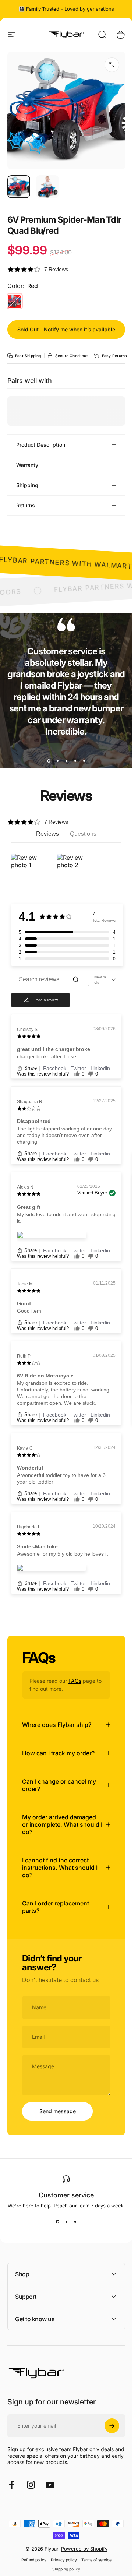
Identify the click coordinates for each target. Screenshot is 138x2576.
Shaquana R (30, 1102)
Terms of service (96, 2560)
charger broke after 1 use (47, 1056)
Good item (29, 1311)
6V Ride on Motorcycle (45, 1376)
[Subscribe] (112, 2426)
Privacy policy (64, 2560)
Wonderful (30, 1468)
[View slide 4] (75, 761)
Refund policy (34, 2560)
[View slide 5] (84, 761)
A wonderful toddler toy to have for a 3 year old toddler (61, 1478)
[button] (66, 269)
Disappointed (34, 1121)
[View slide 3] (66, 761)
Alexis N (25, 1187)
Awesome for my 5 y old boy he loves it (62, 1554)
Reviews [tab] (47, 834)
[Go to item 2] (47, 187)
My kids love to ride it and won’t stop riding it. (66, 1218)
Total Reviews (104, 920)
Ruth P (24, 1356)
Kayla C (25, 1448)
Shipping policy (66, 2569)
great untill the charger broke (54, 1049)
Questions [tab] (83, 834)
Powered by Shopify (84, 2549)
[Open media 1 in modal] (112, 65)
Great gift (29, 1207)
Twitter (79, 1068)
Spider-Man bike (37, 1546)
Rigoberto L (29, 1527)
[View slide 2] (57, 761)
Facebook (55, 1068)
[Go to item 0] (19, 187)
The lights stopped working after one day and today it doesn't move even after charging (64, 1135)
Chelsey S (27, 1030)
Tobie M (25, 1284)
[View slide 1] (49, 761)
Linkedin (100, 1068)
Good (24, 1303)
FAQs (75, 1681)
